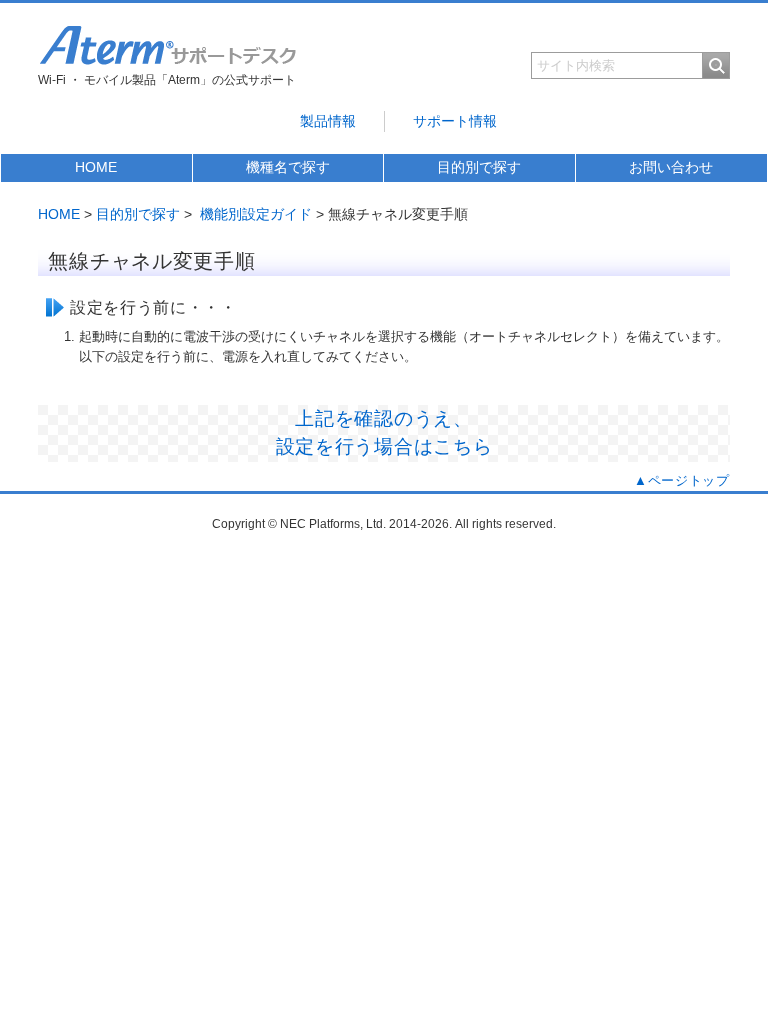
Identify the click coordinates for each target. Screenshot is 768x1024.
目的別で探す (479, 167)
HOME (96, 167)
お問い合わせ (671, 167)
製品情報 (328, 121)
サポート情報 (455, 121)
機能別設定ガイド (256, 214)
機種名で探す (288, 167)
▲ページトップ (682, 480)
